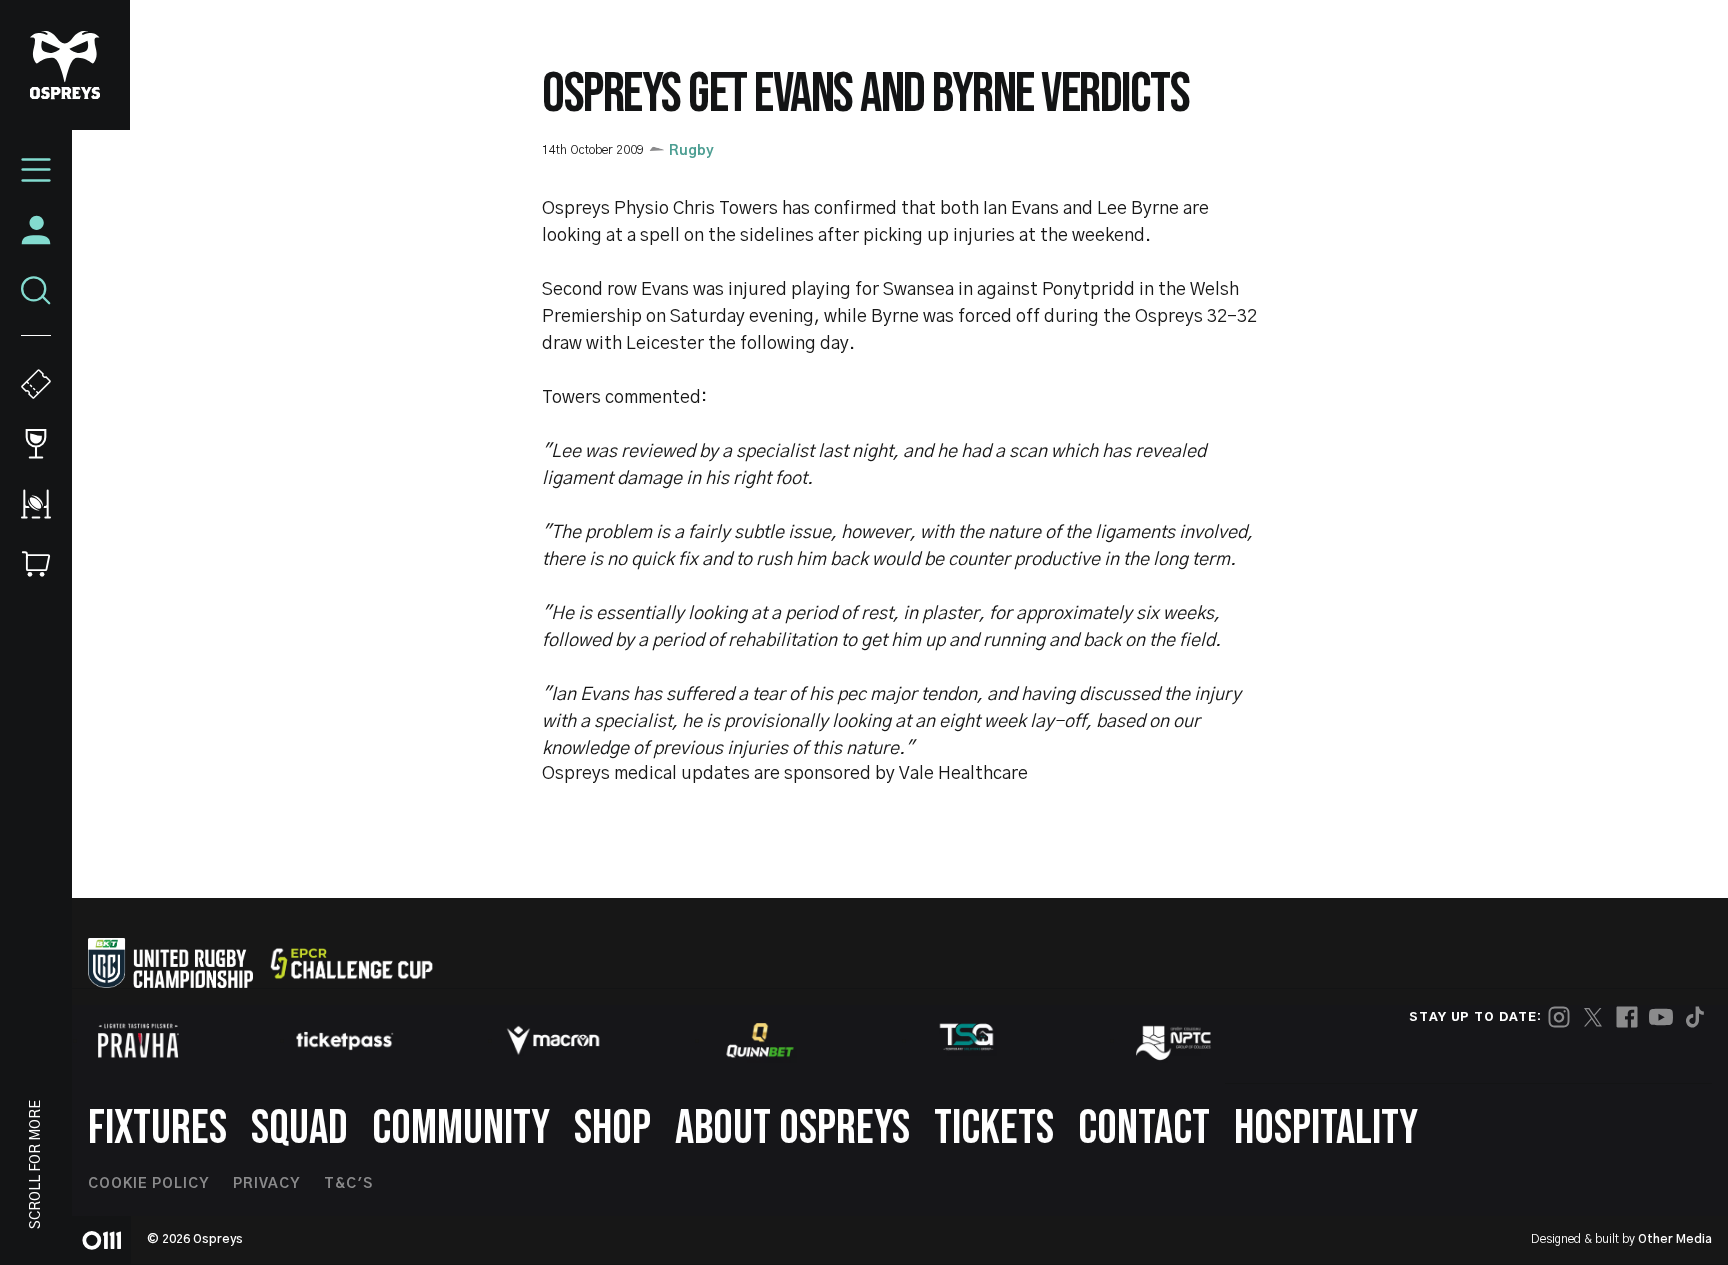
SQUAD (299, 1128)
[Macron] (553, 1040)
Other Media (1675, 1239)
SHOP (612, 1128)
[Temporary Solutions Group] (967, 1040)
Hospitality (1326, 1128)
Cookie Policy (148, 1184)
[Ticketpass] (345, 1040)
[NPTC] (1175, 1040)
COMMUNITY (461, 1128)
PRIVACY (266, 1184)
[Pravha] (138, 1040)
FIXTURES (157, 1128)
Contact (1144, 1128)
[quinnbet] (760, 1040)
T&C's (348, 1184)
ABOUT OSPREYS (792, 1128)
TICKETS (994, 1128)
